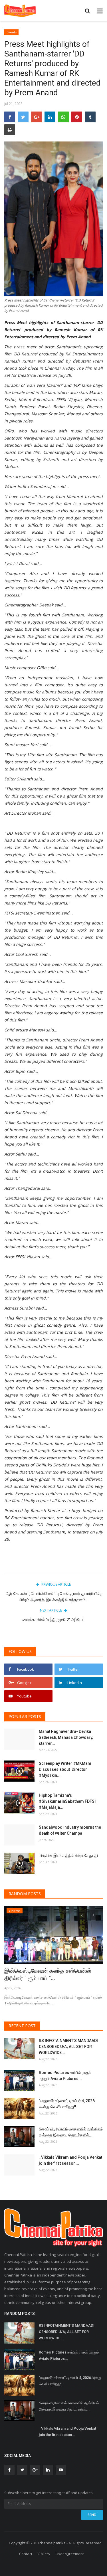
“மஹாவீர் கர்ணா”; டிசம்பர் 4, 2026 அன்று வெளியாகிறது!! (67, 2104)
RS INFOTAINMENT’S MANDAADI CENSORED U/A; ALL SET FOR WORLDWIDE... (68, 2047)
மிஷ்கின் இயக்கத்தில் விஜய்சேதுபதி (69, 1855)
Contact (26, 2554)
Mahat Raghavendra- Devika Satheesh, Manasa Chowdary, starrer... (66, 1737)
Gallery (44, 2554)
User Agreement (70, 2554)
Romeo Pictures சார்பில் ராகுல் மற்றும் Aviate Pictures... (65, 2076)
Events (12, 32)
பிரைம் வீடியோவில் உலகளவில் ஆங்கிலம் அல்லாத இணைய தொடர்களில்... (71, 2132)
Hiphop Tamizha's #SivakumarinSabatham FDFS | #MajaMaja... (68, 1801)
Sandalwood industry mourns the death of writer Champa (70, 1830)
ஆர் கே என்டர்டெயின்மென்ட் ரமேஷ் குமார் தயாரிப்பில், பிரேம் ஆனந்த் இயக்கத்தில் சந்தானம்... (53, 1597)
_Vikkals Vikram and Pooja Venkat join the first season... (70, 2160)
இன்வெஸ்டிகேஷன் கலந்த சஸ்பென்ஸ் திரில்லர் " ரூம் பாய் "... (48, 1974)
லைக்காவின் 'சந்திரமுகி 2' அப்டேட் (54, 1620)
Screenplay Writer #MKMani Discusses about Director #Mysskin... (65, 1769)
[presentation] (82, 1915)
